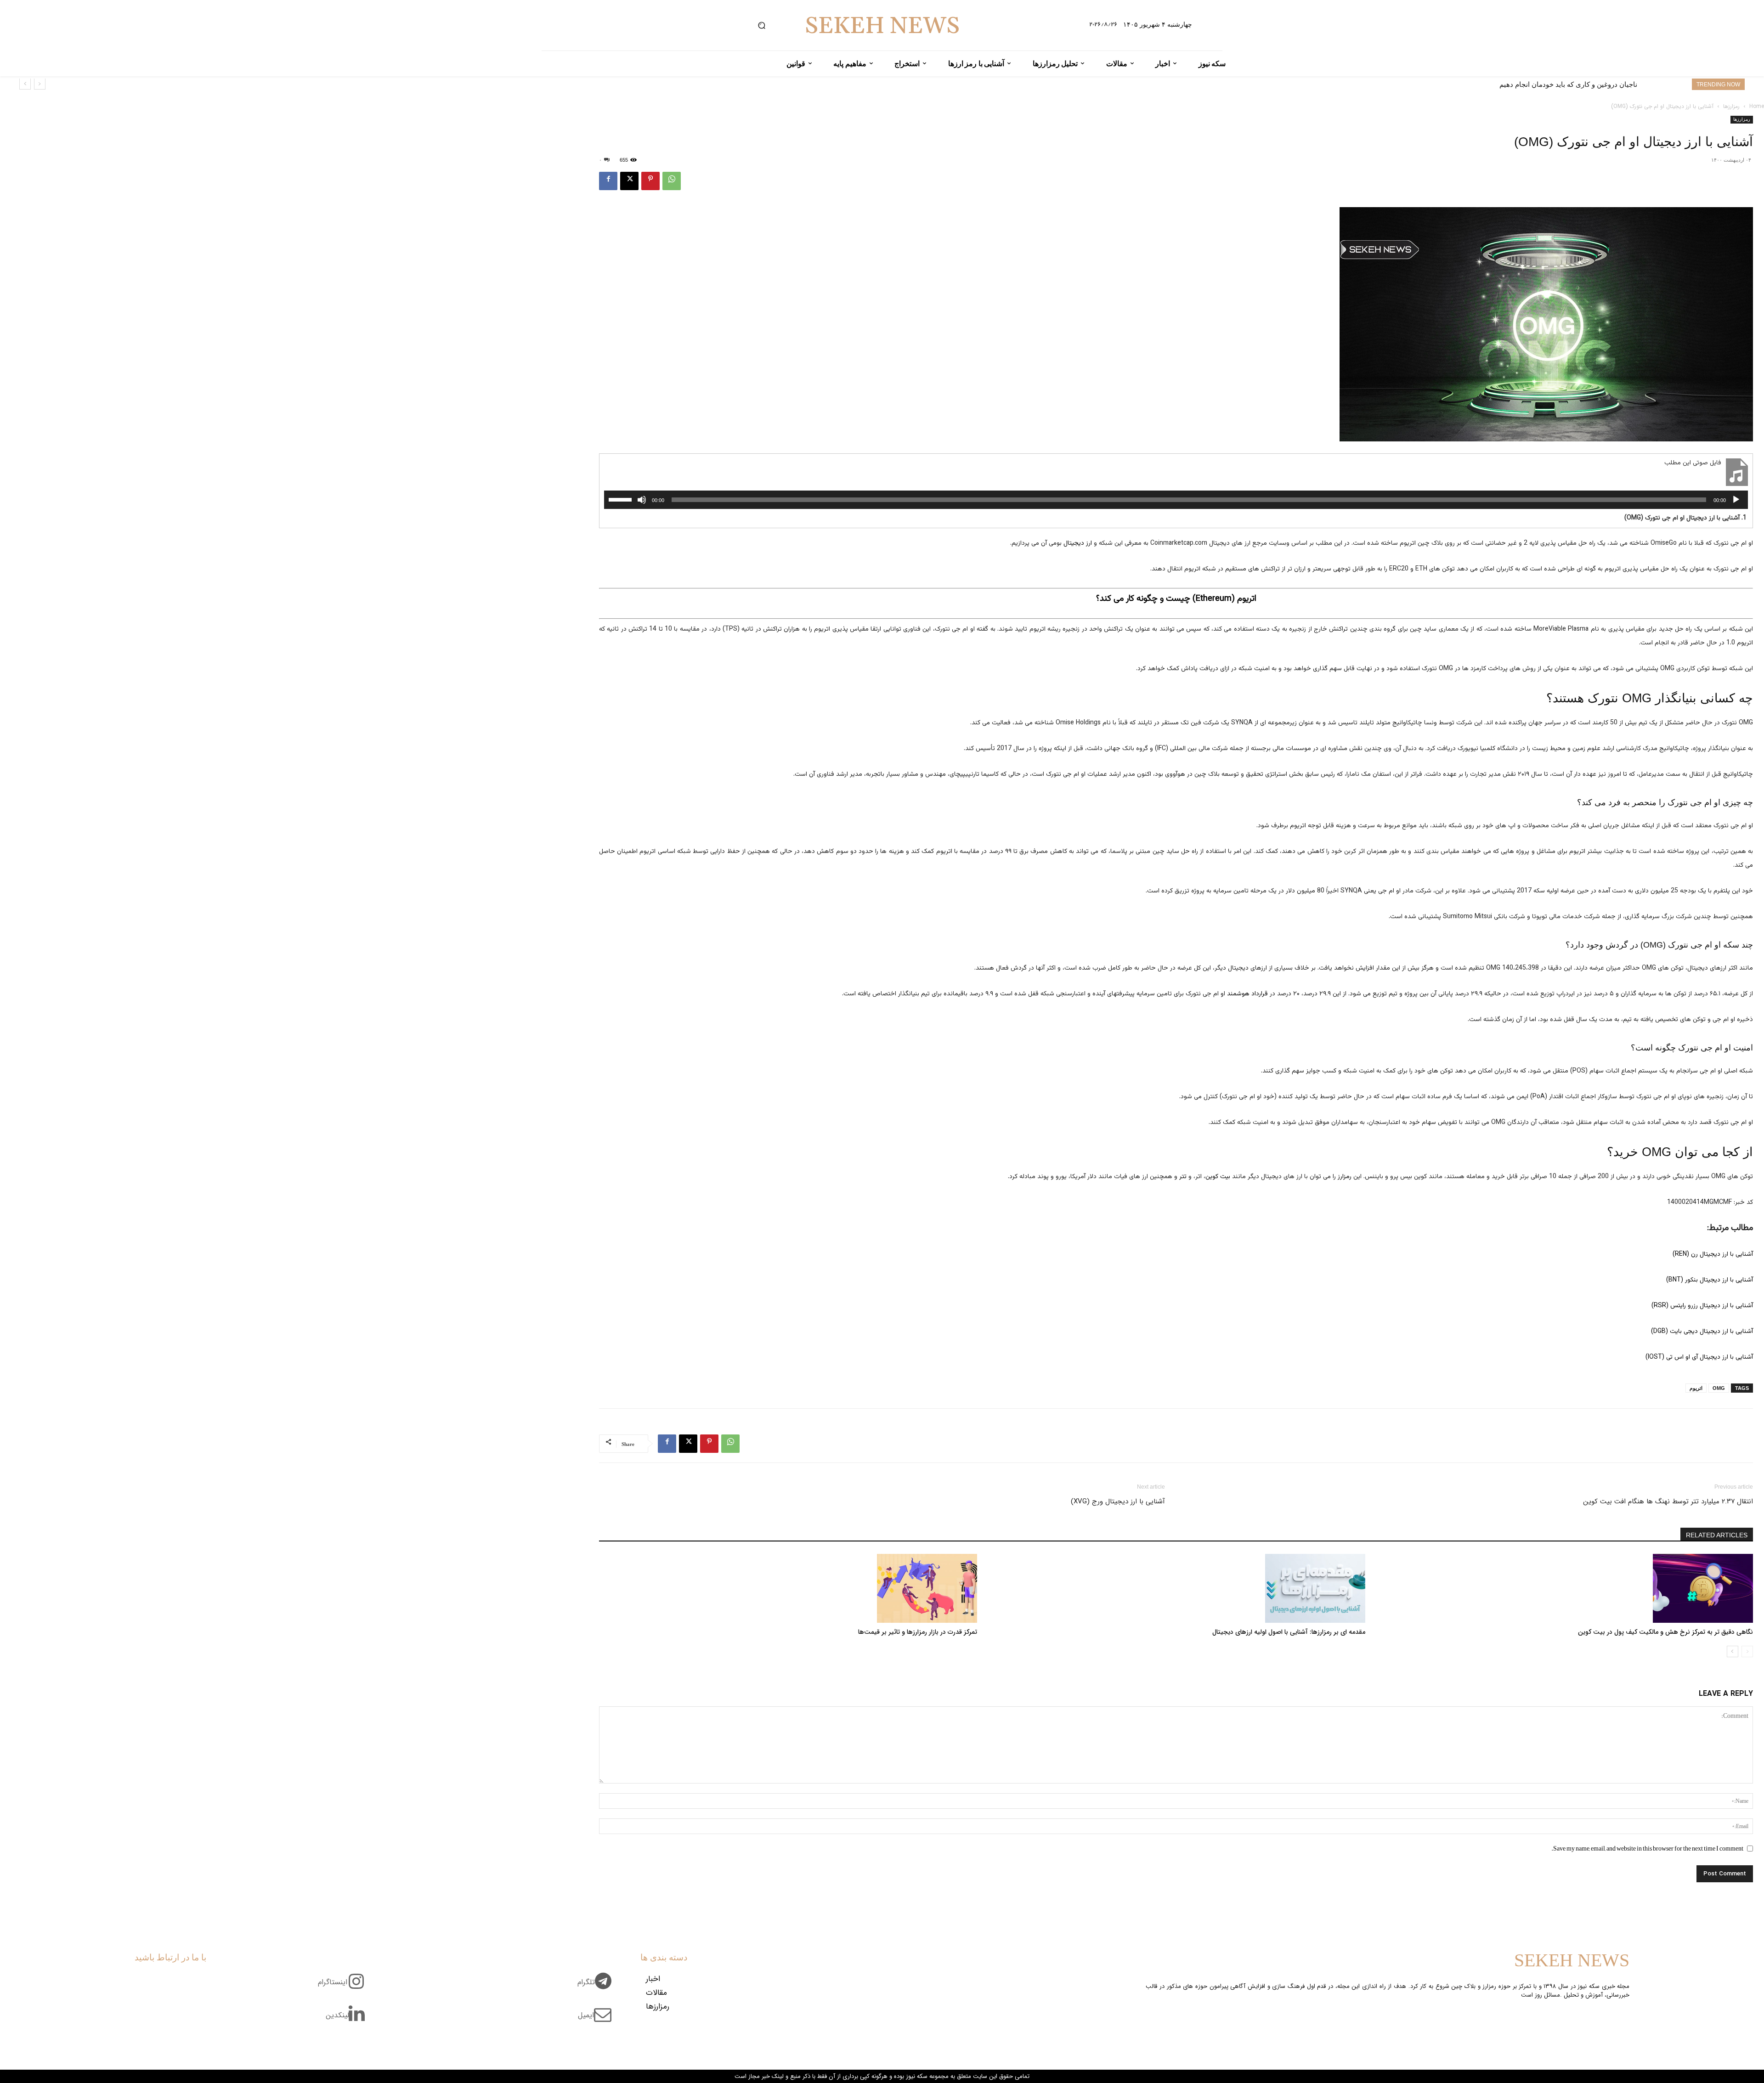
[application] (1176, 500)
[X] (629, 181)
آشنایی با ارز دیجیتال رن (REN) (1713, 1254)
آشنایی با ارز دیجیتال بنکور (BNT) (1710, 1280)
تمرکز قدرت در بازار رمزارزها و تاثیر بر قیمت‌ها (918, 1632)
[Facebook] (608, 181)
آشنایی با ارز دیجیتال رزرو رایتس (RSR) (1702, 1306)
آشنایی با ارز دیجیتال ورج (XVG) (1118, 1502)
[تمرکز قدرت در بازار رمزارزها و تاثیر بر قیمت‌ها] (788, 1588)
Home (1757, 106)
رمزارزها (1731, 106)
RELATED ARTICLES (1717, 1535)
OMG (1719, 1388)
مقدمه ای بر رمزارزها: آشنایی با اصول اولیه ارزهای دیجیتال (1289, 1632)
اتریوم (1696, 1388)
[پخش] (1736, 500)
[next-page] (1733, 1651)
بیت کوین (1218, 1177)
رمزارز (1345, 1177)
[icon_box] (598, 1987)
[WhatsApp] (672, 181)
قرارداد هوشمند (1248, 994)
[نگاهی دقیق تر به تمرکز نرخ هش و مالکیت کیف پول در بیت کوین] (1564, 1588)
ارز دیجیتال (1078, 543)
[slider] (622, 499)
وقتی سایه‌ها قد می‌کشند (1601, 84)
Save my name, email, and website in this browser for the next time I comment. (1647, 1848)
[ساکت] (642, 500)
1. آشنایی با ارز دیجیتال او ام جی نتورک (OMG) (1685, 518)
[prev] (40, 84)
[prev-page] (1747, 1651)
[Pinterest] (650, 181)
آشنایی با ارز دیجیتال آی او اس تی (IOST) (1699, 1357)
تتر (1183, 1177)
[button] (762, 25)
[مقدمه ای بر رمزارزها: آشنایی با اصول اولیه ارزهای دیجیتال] (1176, 1588)
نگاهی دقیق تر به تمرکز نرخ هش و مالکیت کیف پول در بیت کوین (1665, 1632)
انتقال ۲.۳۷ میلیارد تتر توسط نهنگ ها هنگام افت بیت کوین (1668, 1502)
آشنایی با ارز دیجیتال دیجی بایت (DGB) (1702, 1332)
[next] (25, 84)
